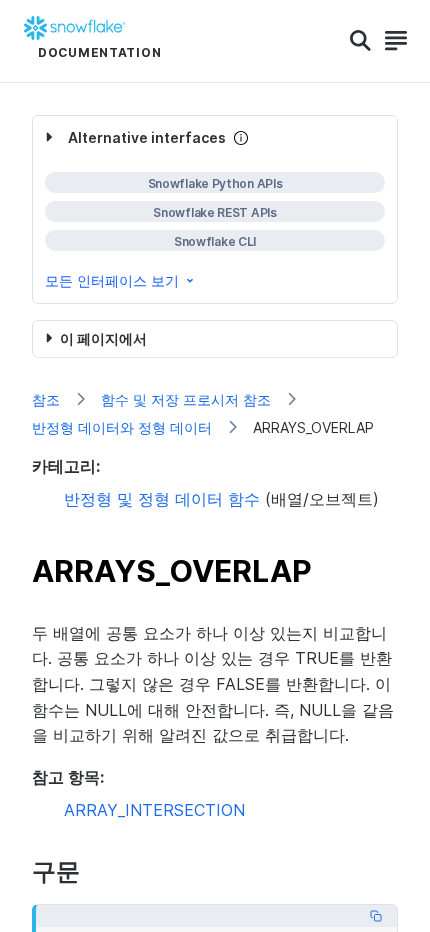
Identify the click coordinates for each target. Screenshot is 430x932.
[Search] (360, 41)
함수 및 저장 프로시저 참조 (186, 399)
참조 (46, 399)
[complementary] (215, 209)
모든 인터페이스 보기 (112, 280)
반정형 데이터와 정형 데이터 (122, 427)
